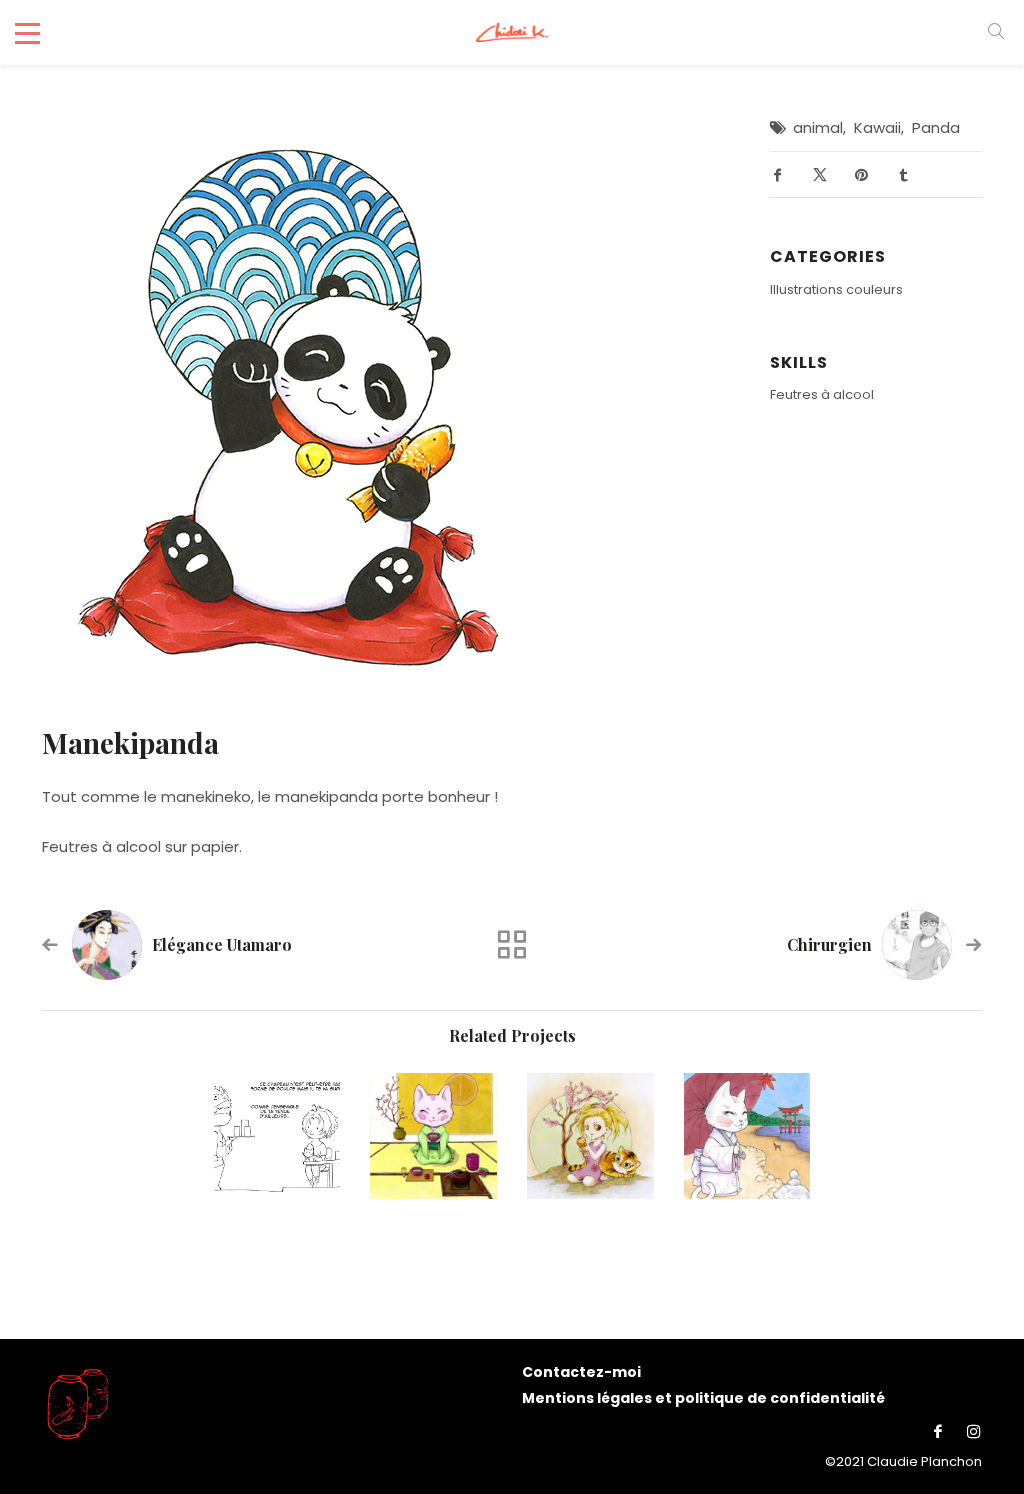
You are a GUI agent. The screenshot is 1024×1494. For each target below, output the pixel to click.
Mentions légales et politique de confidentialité (703, 1398)
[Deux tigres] (590, 1136)
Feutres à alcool (822, 394)
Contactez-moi (581, 1372)
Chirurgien (829, 944)
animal (818, 127)
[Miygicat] (747, 1136)
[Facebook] (938, 1431)
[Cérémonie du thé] (433, 1136)
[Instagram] (969, 1431)
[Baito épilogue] (277, 1136)
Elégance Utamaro (222, 944)
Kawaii (877, 127)
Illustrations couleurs (836, 289)
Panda (936, 127)
